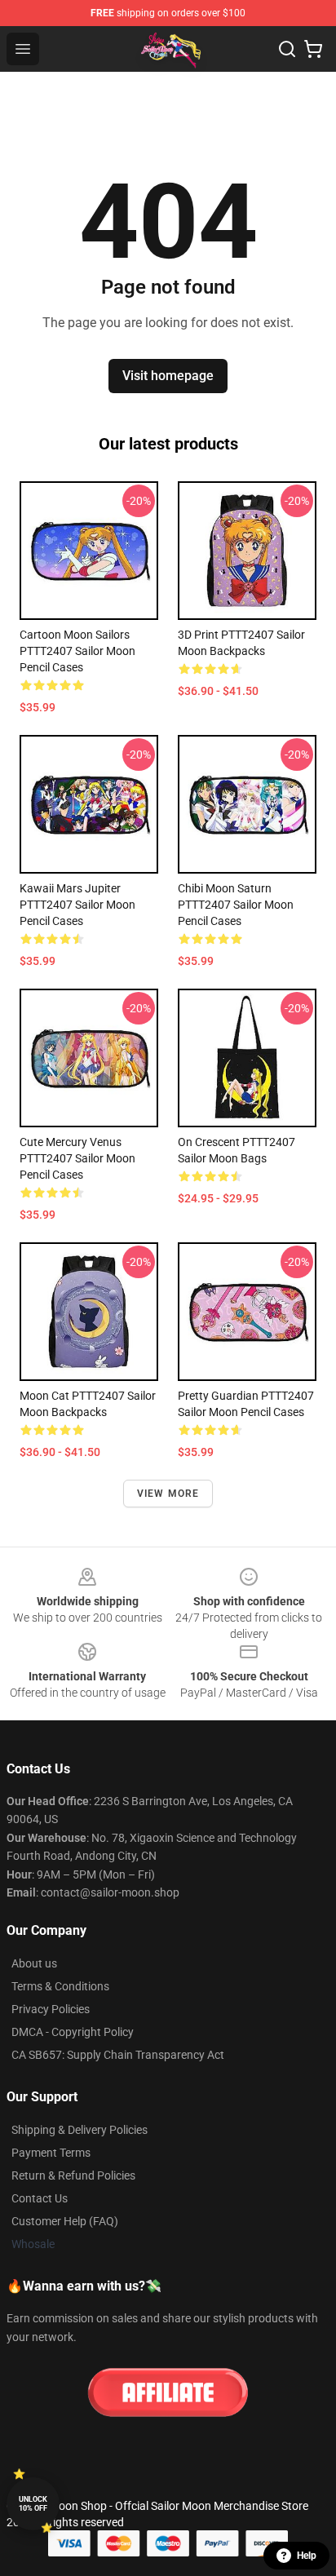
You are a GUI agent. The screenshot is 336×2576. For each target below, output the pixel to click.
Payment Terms (51, 2153)
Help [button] (307, 2556)
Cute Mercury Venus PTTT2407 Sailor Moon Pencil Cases (77, 1158)
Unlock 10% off (33, 2504)
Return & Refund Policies (73, 2175)
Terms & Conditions (60, 1986)
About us (34, 1963)
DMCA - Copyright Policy (73, 2032)
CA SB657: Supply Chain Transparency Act (118, 2055)
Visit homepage (168, 376)
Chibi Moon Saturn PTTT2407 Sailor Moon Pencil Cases (236, 905)
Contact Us (40, 2198)
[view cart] (313, 49)
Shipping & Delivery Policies (80, 2130)
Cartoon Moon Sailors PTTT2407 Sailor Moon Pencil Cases (77, 651)
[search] (287, 49)
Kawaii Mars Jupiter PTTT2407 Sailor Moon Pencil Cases (77, 905)
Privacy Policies (51, 2009)
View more (168, 1494)
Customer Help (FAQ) (65, 2221)
